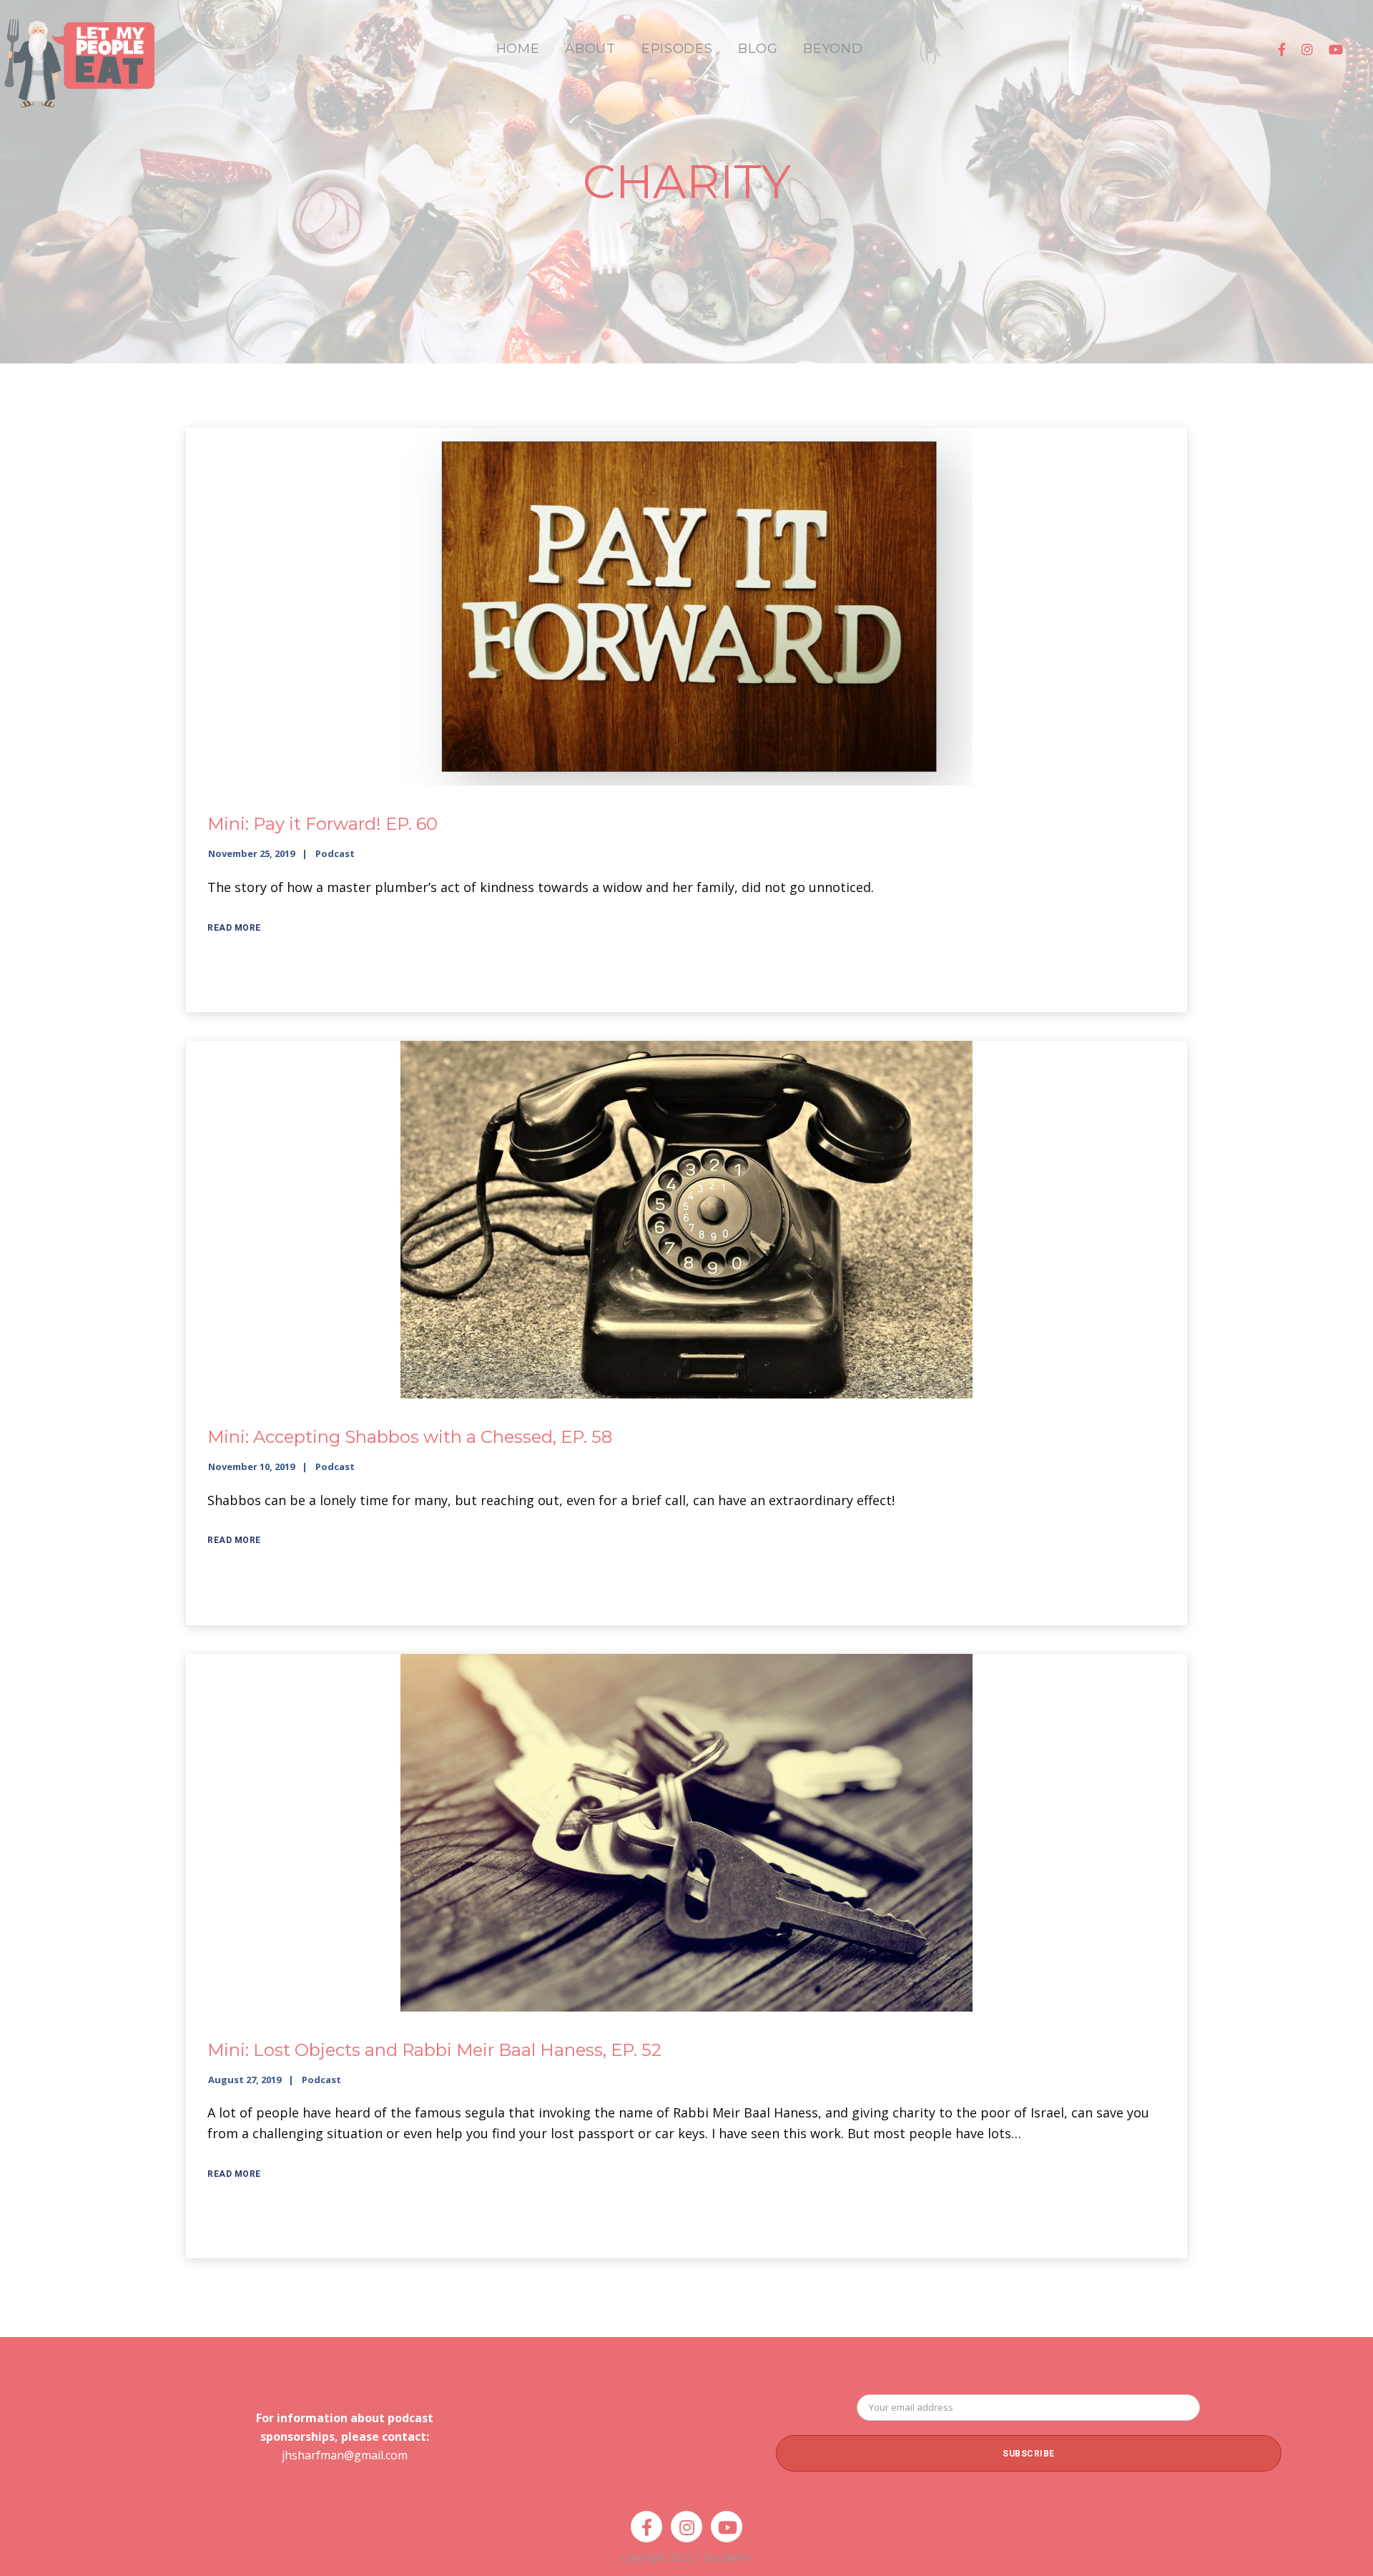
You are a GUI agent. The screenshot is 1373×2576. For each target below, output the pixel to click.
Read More (234, 928)
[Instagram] (1307, 49)
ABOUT (590, 49)
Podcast (335, 853)
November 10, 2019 (251, 1466)
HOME (518, 49)
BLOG (758, 49)
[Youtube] (1336, 49)
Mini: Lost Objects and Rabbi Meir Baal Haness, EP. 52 (434, 2050)
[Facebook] (1282, 49)
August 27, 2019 (245, 2080)
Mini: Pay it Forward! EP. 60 (323, 824)
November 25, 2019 (251, 853)
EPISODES (677, 49)
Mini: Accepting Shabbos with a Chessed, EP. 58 (410, 1437)
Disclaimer (727, 2557)
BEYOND (833, 49)
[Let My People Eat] (79, 55)
